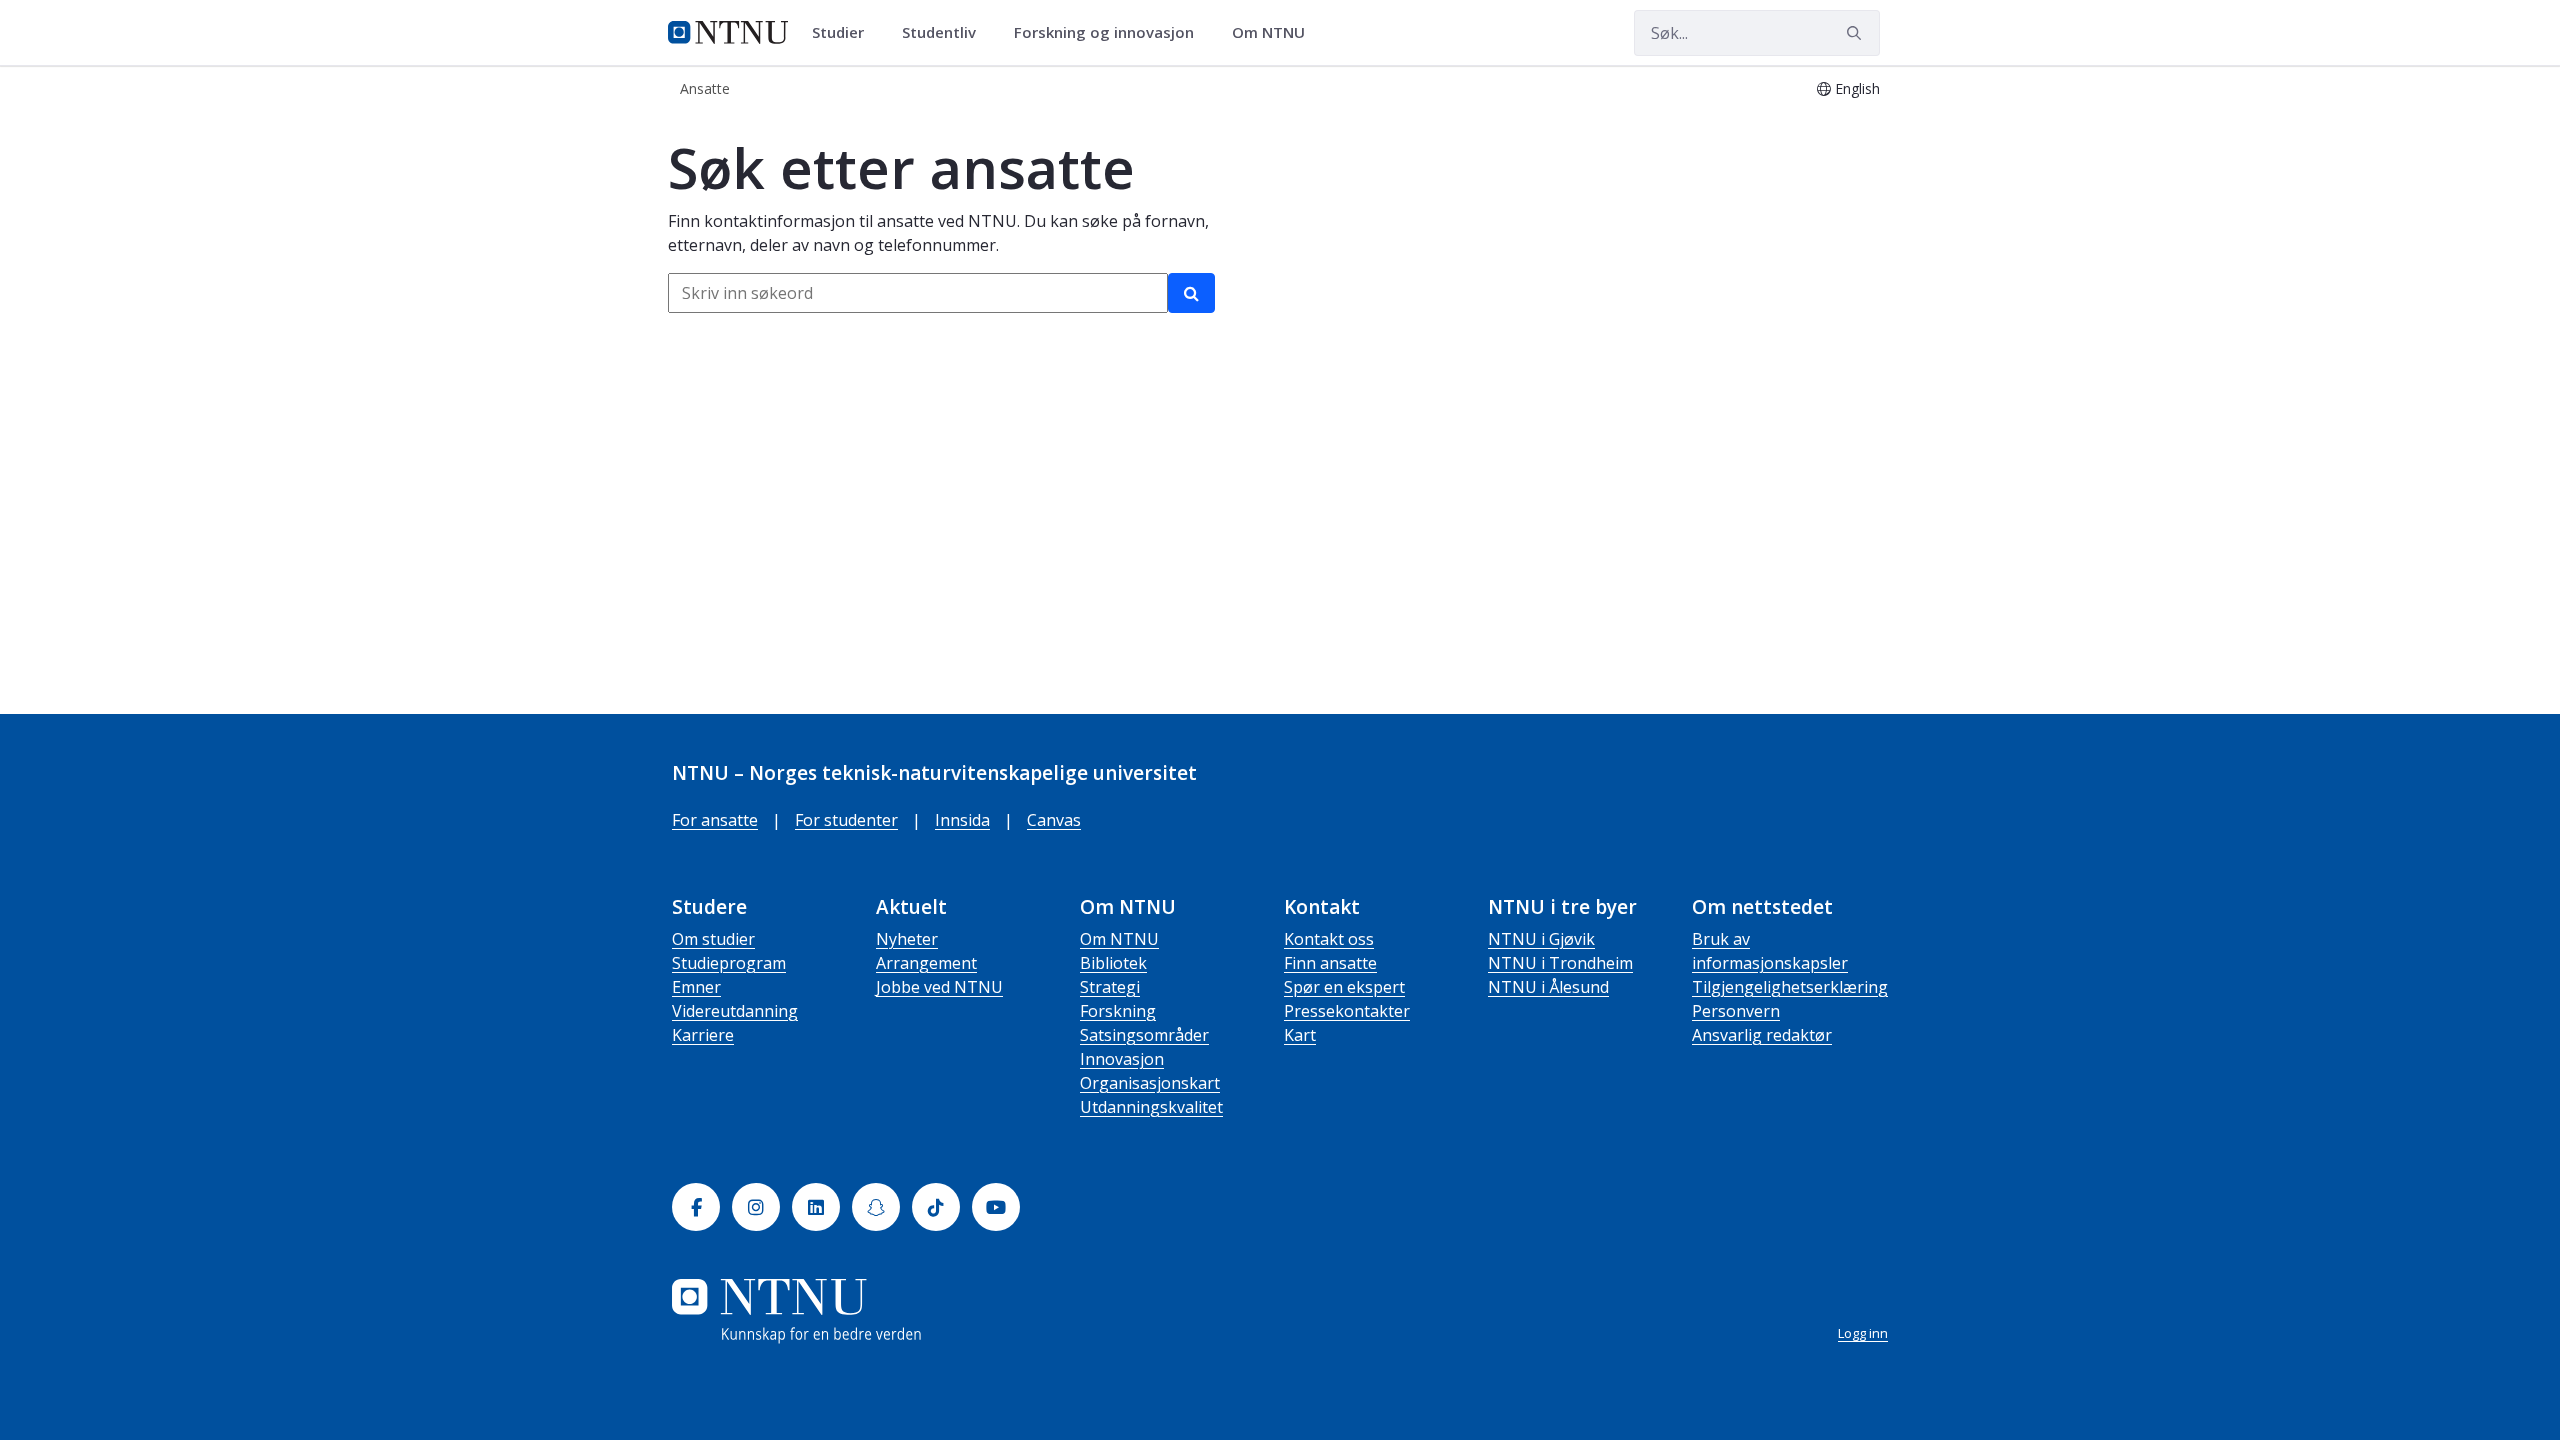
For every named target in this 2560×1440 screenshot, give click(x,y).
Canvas (1054, 820)
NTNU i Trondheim (1560, 963)
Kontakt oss (1329, 939)
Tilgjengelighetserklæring (1790, 987)
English (1857, 88)
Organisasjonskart (1150, 1083)
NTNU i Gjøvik (1541, 939)
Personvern (1736, 1011)
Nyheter (907, 939)
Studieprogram (729, 963)
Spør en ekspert (1344, 987)
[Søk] (1191, 293)
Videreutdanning (735, 1011)
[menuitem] (845, 33)
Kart (1300, 1035)
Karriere (703, 1035)
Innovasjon (1122, 1059)
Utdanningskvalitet (1151, 1107)
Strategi (1110, 987)
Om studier (713, 939)
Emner (696, 987)
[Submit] (1857, 33)
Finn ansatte (1330, 963)
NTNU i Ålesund (1548, 987)
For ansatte (715, 820)
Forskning (1118, 1011)
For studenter (846, 820)
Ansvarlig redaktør (1762, 1035)
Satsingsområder (1144, 1035)
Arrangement (926, 963)
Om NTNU (1119, 939)
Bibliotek (1113, 963)
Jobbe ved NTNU (939, 987)
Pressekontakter (1347, 1011)
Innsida (962, 820)
